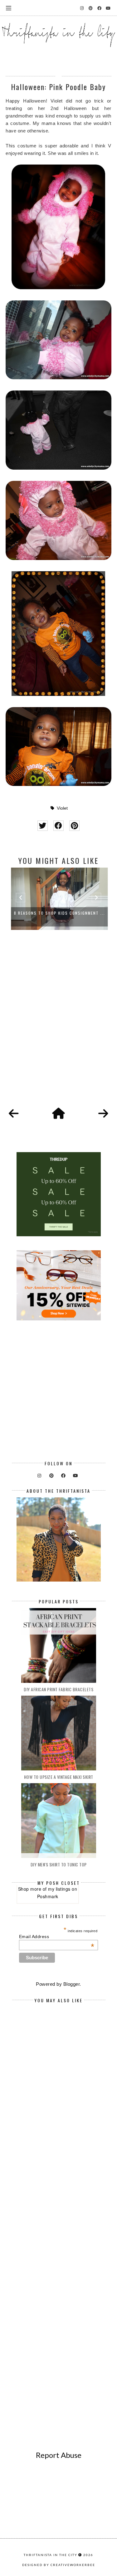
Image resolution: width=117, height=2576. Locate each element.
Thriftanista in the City (51, 2555)
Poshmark (48, 1896)
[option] (58, 899)
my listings (59, 1889)
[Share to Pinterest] (74, 826)
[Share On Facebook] (58, 826)
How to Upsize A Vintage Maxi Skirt (59, 1777)
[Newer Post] (14, 1114)
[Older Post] (103, 1114)
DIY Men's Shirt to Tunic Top (59, 1864)
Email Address (57, 1937)
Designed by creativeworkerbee (59, 2565)
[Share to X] (43, 826)
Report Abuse (59, 2455)
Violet (62, 808)
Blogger (72, 1984)
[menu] (9, 8)
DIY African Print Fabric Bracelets (58, 1689)
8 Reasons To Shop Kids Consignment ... (58, 913)
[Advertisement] (58, 1026)
